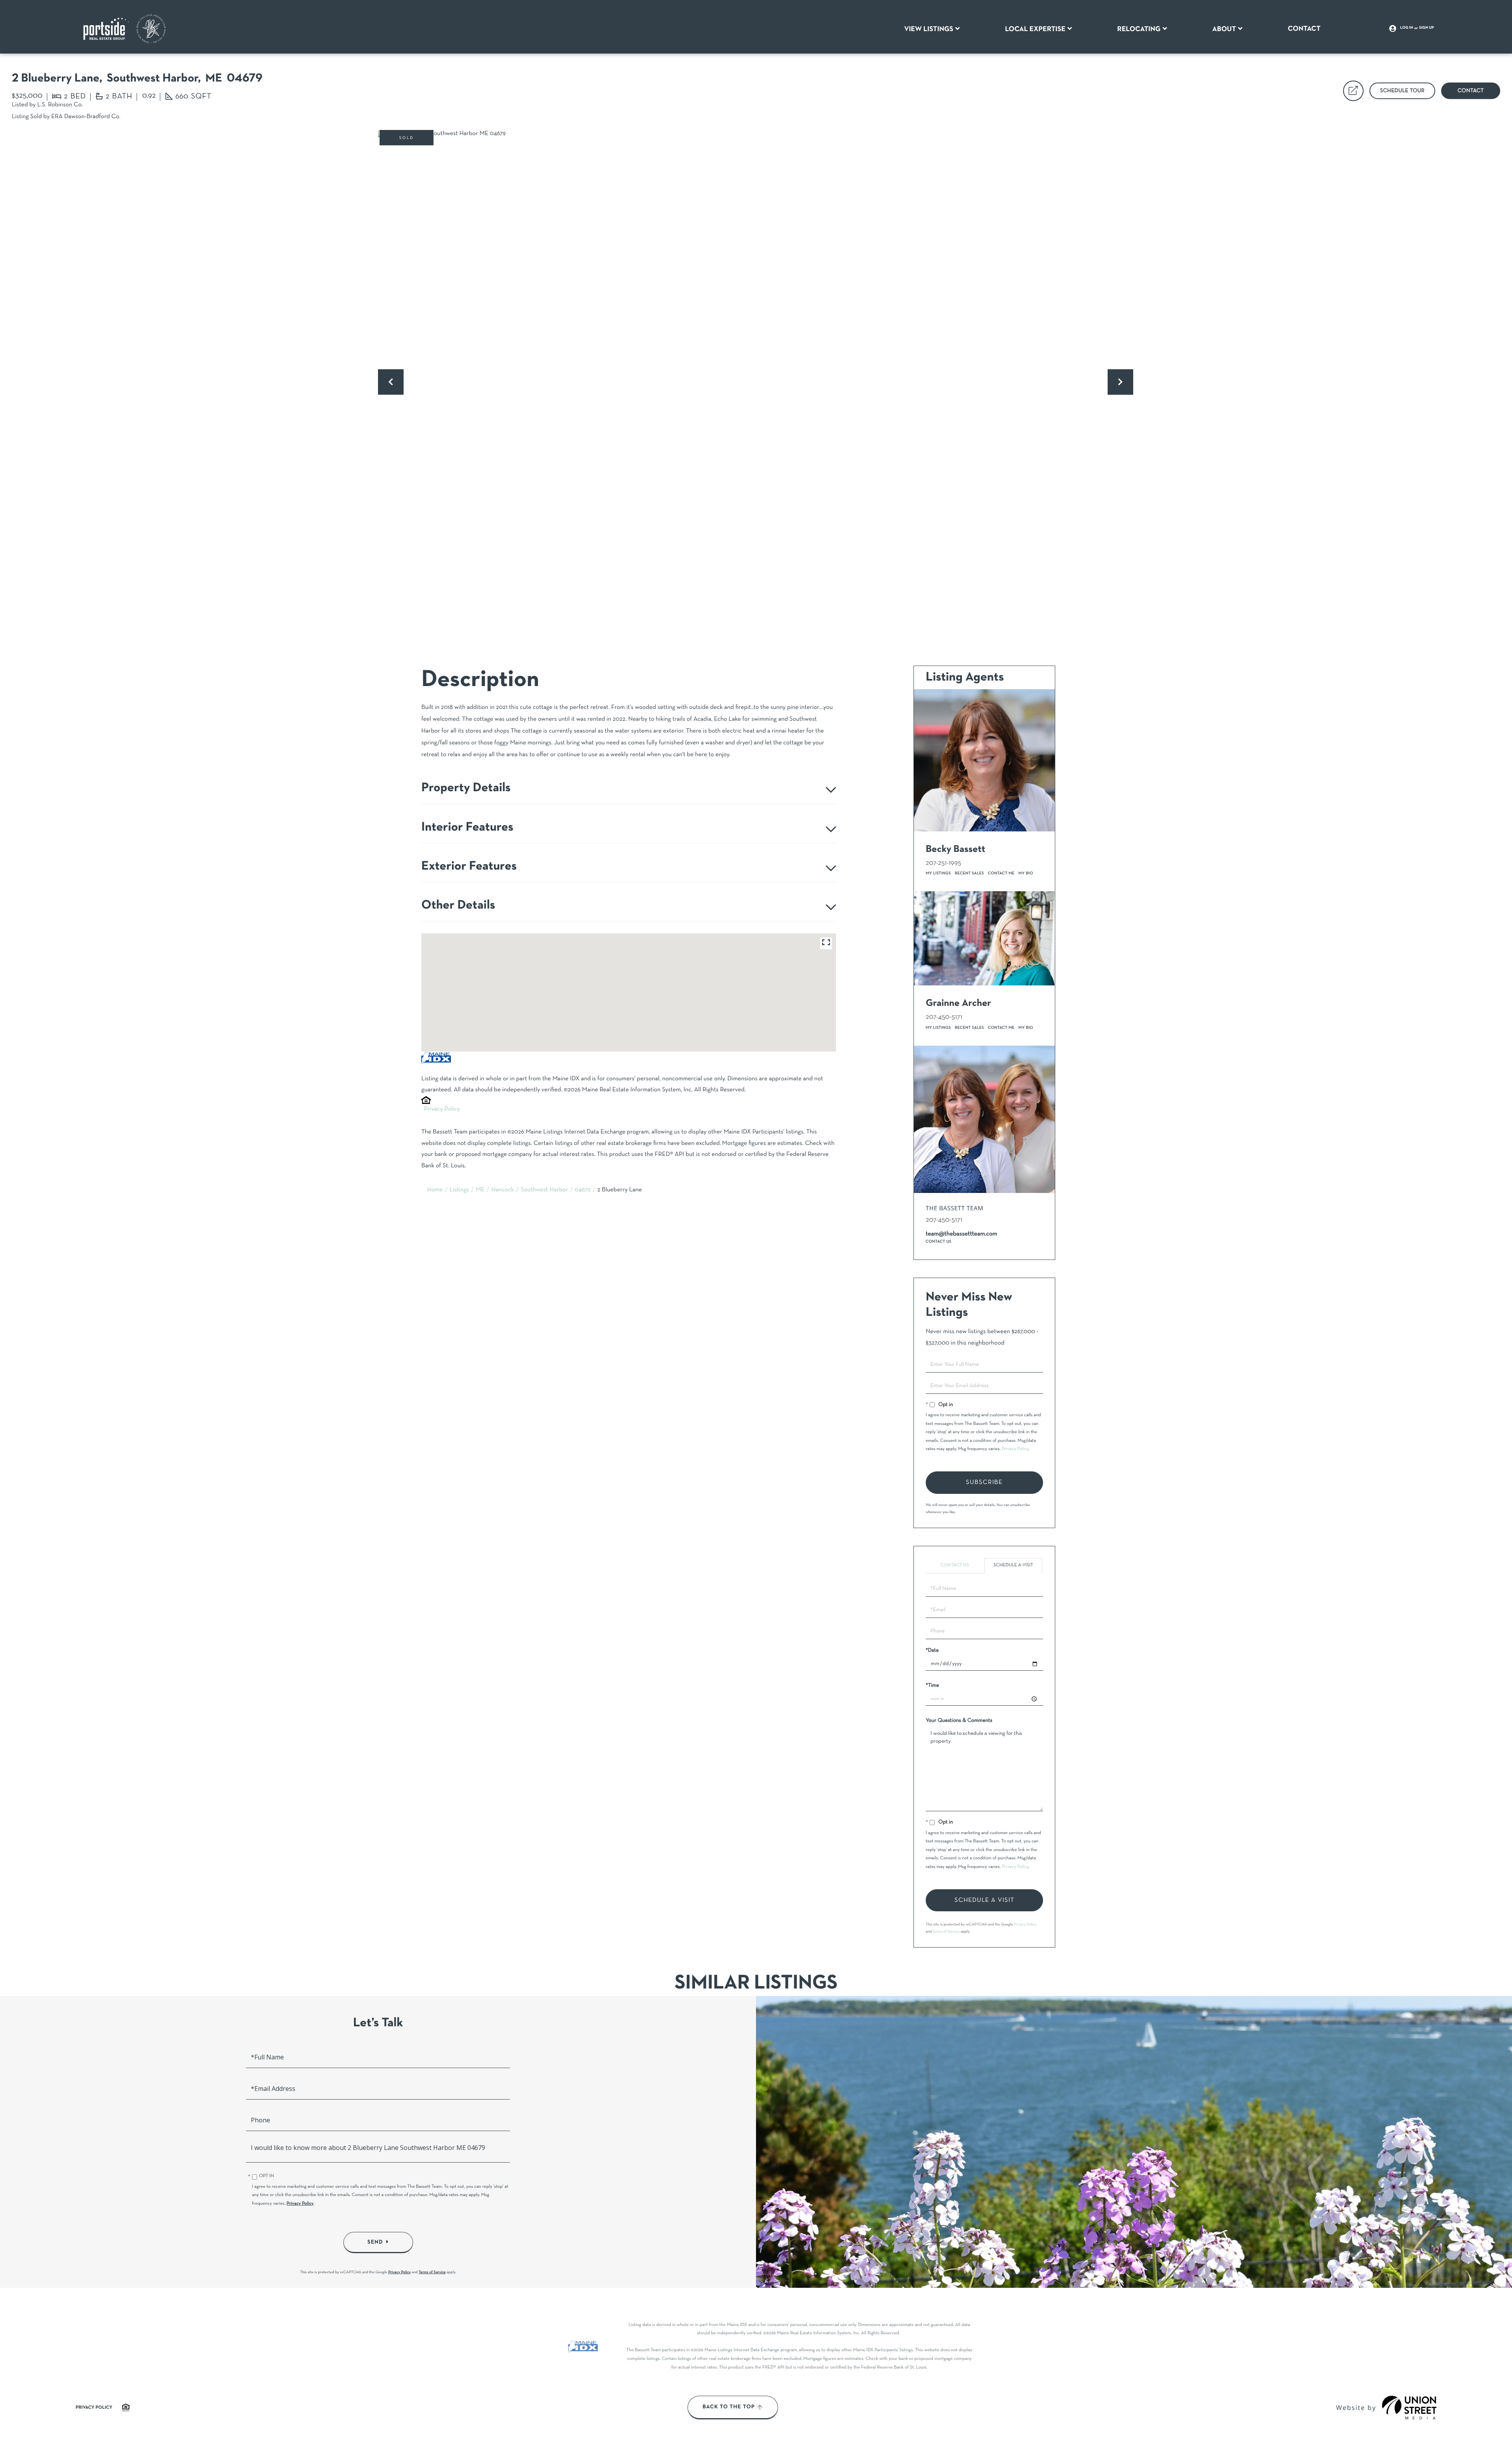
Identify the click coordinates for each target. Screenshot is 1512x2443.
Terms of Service (946, 1932)
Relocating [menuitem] (1139, 29)
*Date (932, 1650)
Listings (460, 1190)
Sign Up (1427, 28)
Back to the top (729, 2407)
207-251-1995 (943, 863)
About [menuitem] (1224, 29)
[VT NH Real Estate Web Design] (1409, 2408)
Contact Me (1001, 873)
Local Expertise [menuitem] (1035, 29)
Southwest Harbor (544, 1190)
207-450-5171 (944, 1017)
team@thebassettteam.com (962, 1234)
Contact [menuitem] (1304, 29)
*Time (932, 1685)
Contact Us (939, 1242)
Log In (1407, 28)
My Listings (938, 873)
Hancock (503, 1190)
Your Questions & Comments (959, 1720)
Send (375, 2242)
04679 (583, 1190)
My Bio (1026, 873)
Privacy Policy (442, 1109)
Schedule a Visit (1013, 1566)
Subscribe (984, 1482)
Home (435, 1190)
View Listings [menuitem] (929, 29)
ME (480, 1190)
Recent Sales (969, 873)
